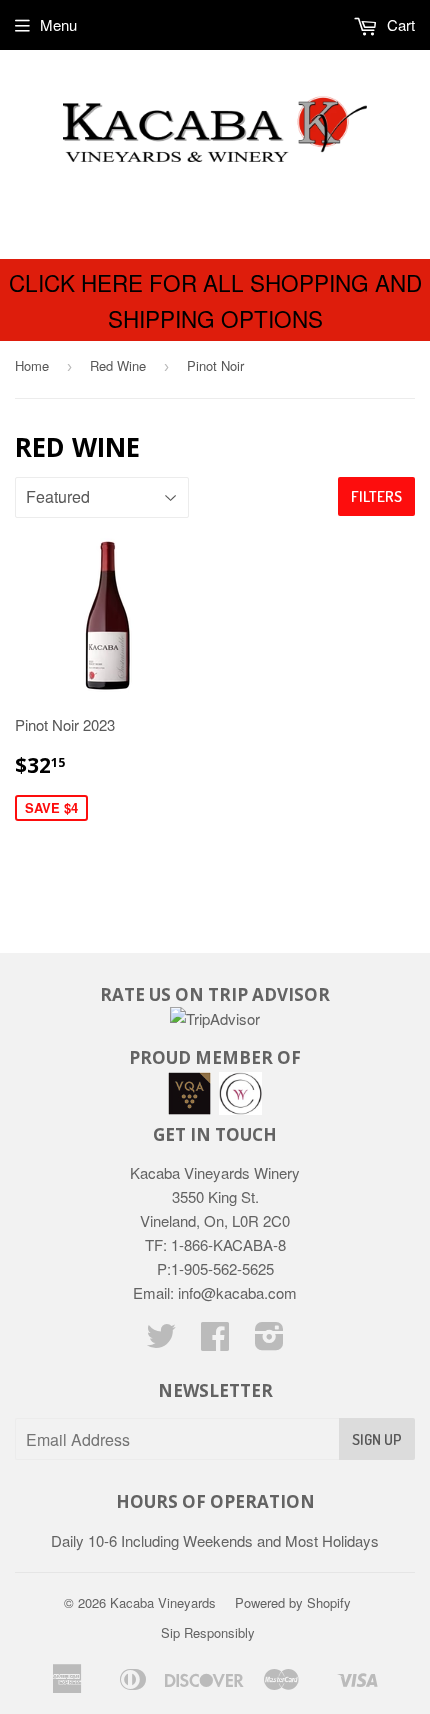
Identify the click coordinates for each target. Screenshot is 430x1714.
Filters (376, 496)
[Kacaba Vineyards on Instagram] (269, 1341)
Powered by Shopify (293, 1602)
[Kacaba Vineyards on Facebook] (215, 1341)
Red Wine (118, 365)
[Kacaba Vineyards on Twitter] (161, 1341)
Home (32, 365)
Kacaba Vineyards (163, 1602)
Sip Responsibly (208, 1632)
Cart (399, 24)
